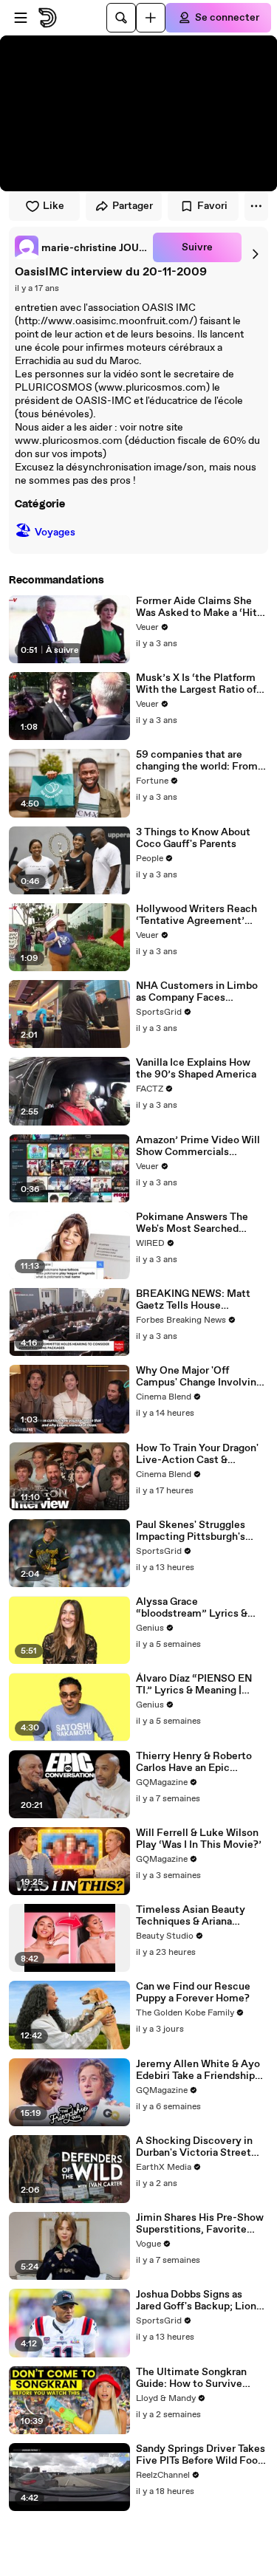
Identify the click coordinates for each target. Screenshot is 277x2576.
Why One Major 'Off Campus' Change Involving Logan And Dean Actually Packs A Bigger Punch (199, 1377)
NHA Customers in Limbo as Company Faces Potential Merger (197, 992)
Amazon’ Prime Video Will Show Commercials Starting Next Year (198, 1146)
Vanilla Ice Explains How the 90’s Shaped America (196, 1069)
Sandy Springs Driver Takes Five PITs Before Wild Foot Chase (201, 2455)
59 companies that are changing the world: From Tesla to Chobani (197, 761)
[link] (81, 247)
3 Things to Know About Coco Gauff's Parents (193, 838)
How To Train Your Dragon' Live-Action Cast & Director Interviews (197, 1454)
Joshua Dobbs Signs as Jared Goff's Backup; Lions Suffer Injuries (199, 2301)
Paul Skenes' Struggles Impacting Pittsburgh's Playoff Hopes (191, 1531)
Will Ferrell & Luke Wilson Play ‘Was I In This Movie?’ (199, 1839)
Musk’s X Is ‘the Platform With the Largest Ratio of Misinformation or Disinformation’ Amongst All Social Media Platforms (199, 684)
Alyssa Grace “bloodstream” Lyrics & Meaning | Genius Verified (197, 1608)
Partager (133, 206)
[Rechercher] (121, 18)
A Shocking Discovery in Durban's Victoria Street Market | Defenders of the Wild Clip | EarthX (197, 2147)
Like (54, 206)
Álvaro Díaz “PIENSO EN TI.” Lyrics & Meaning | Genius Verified (194, 1685)
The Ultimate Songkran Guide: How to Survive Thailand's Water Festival (196, 2378)
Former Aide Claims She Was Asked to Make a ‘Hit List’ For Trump (196, 607)
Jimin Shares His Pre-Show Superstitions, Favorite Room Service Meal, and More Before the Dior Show (200, 2224)
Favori (212, 206)
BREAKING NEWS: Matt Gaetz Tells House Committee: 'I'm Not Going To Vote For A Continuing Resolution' (200, 1300)
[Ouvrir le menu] (21, 18)
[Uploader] (151, 18)
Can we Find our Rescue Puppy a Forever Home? (193, 1993)
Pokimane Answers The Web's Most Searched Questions (192, 1223)
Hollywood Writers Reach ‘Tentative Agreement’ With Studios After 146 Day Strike (201, 915)
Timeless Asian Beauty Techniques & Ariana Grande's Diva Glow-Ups (193, 1916)
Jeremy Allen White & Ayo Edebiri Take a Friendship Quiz (198, 2070)
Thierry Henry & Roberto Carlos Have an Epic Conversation (194, 1762)
